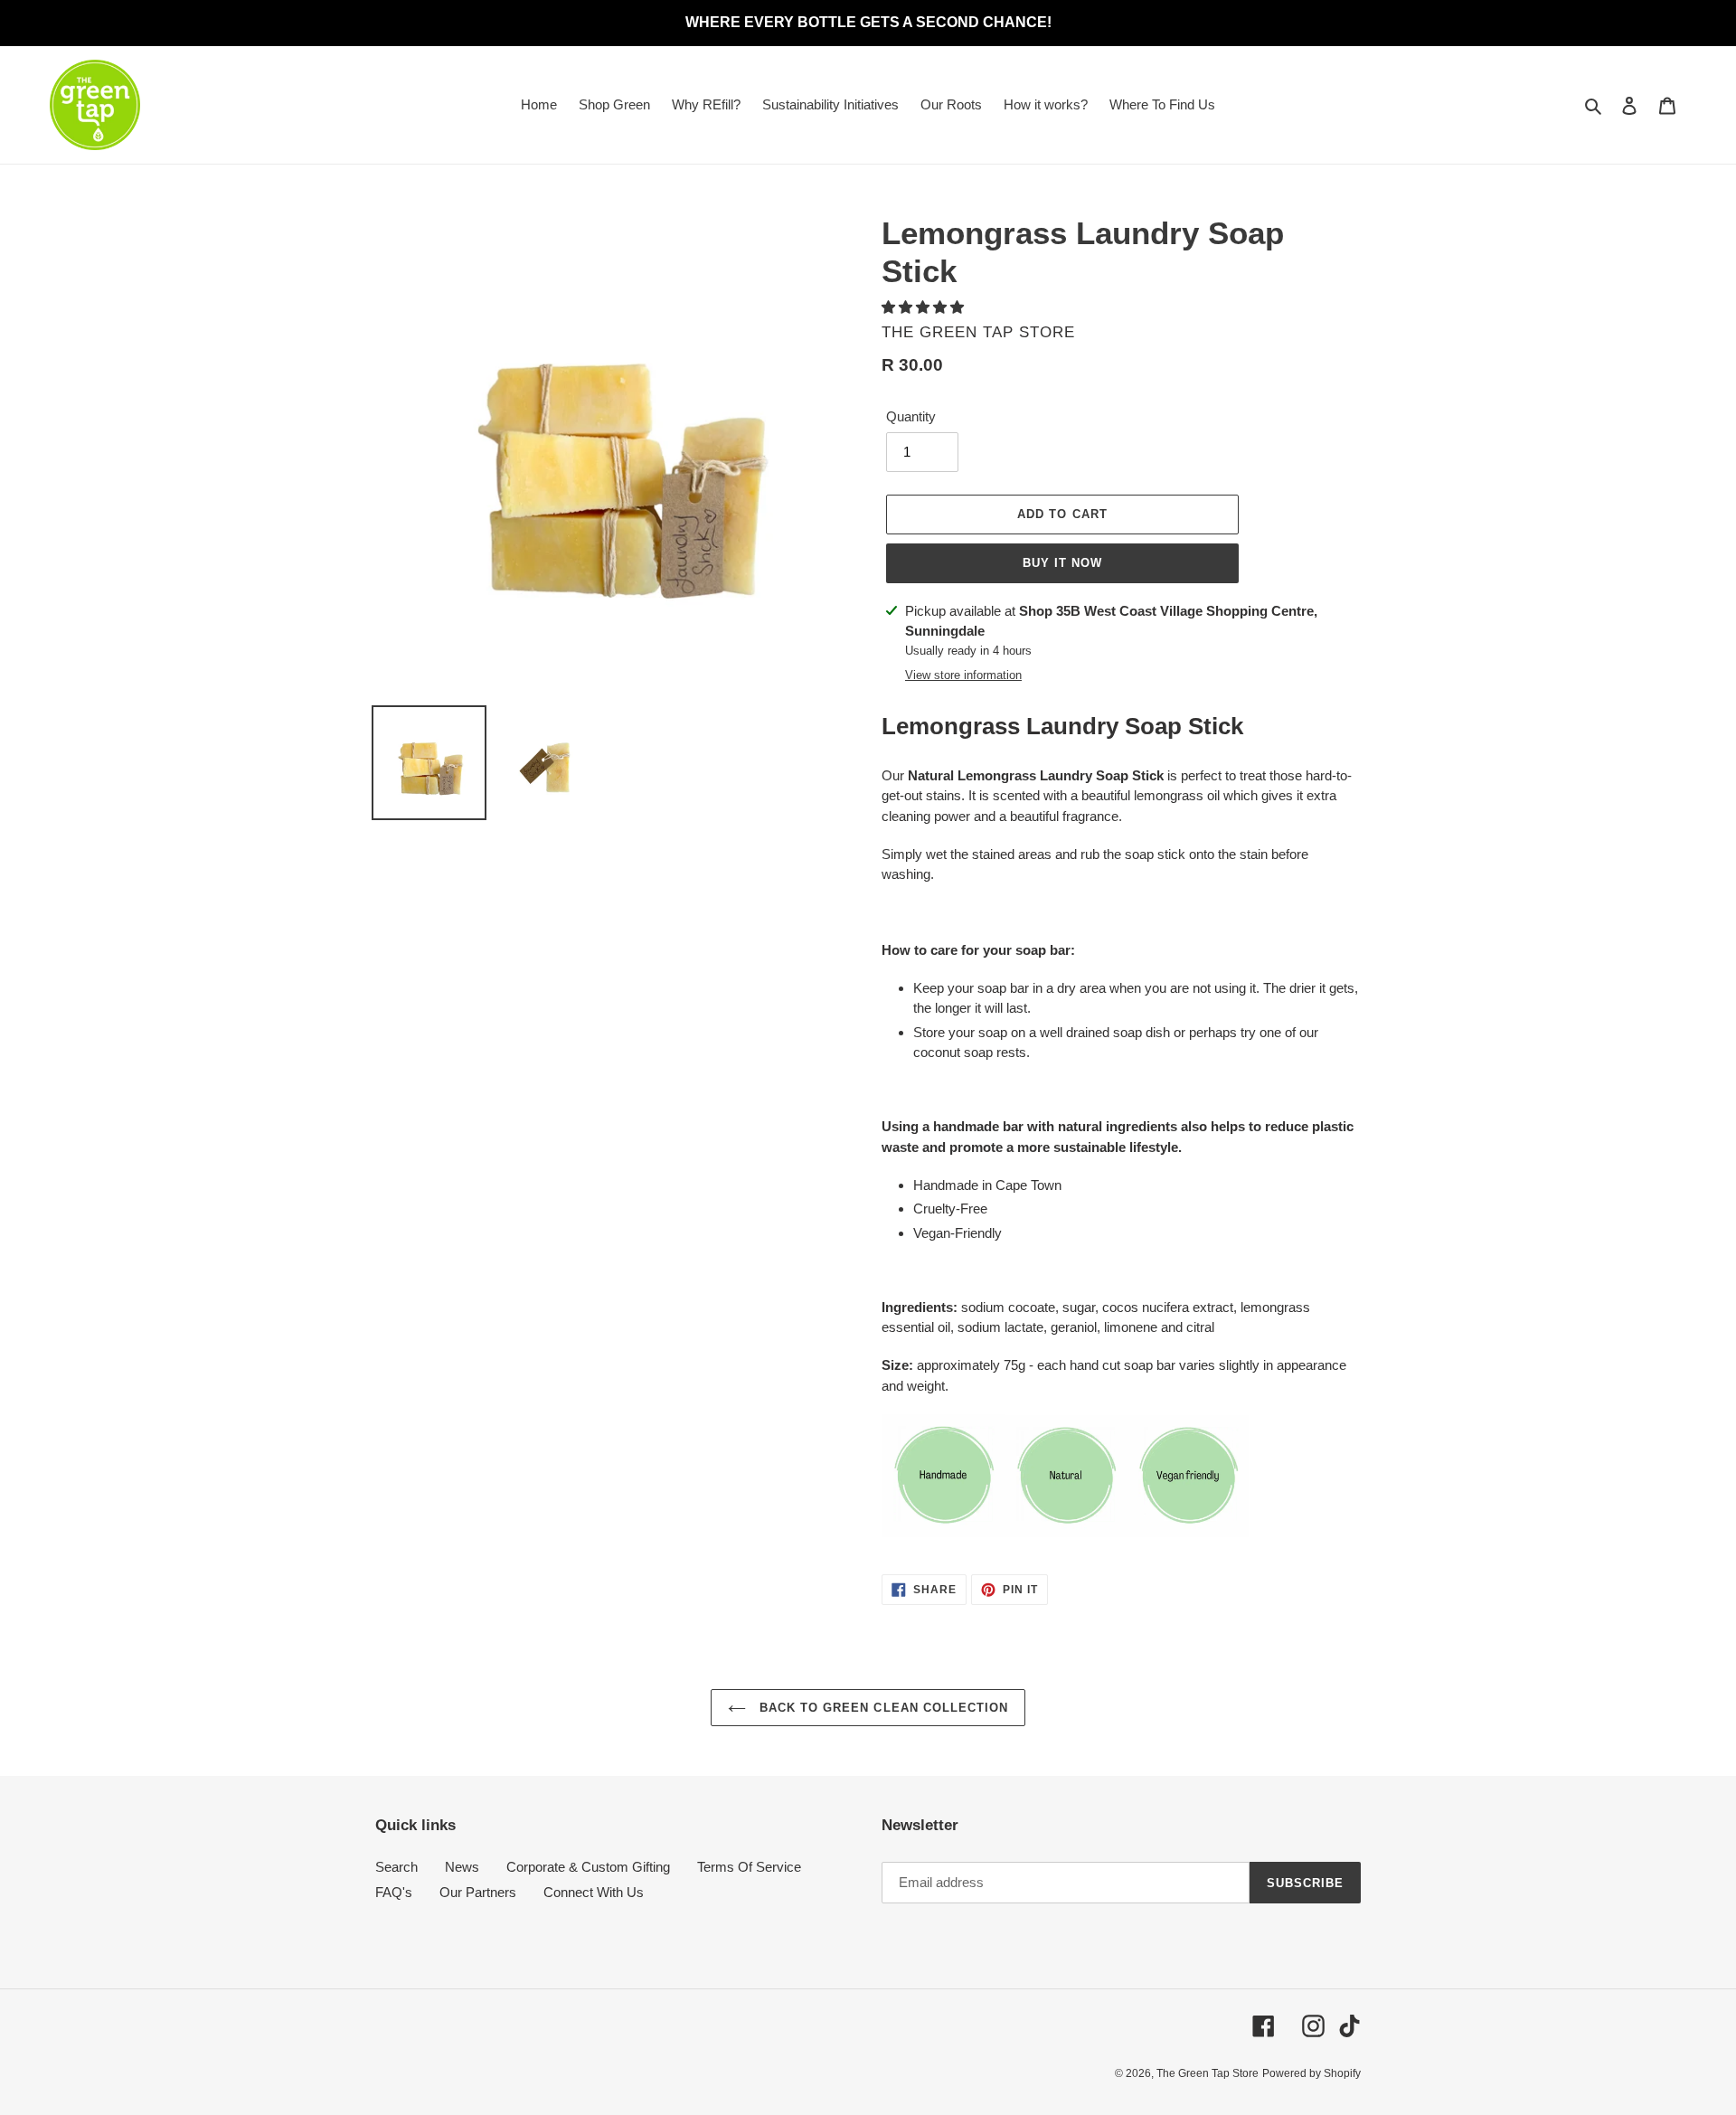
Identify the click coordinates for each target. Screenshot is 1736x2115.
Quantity (911, 416)
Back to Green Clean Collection (882, 1708)
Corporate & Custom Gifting (588, 1867)
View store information (963, 675)
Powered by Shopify (1311, 2073)
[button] (925, 307)
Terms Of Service (749, 1867)
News (462, 1867)
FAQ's (394, 1892)
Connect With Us (594, 1892)
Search (396, 1867)
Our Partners (478, 1892)
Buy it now (1062, 563)
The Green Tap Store (1208, 2073)
